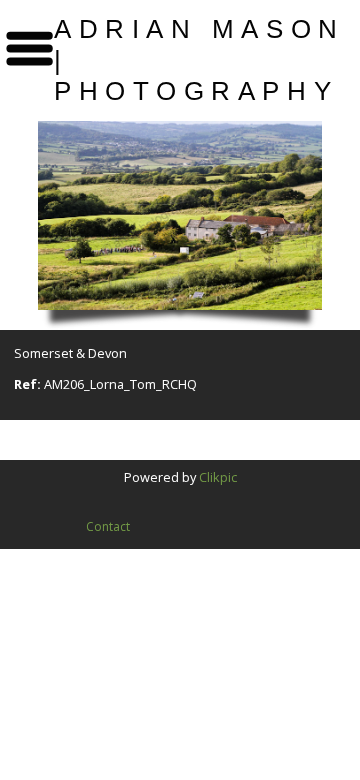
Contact (108, 526)
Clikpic (218, 477)
